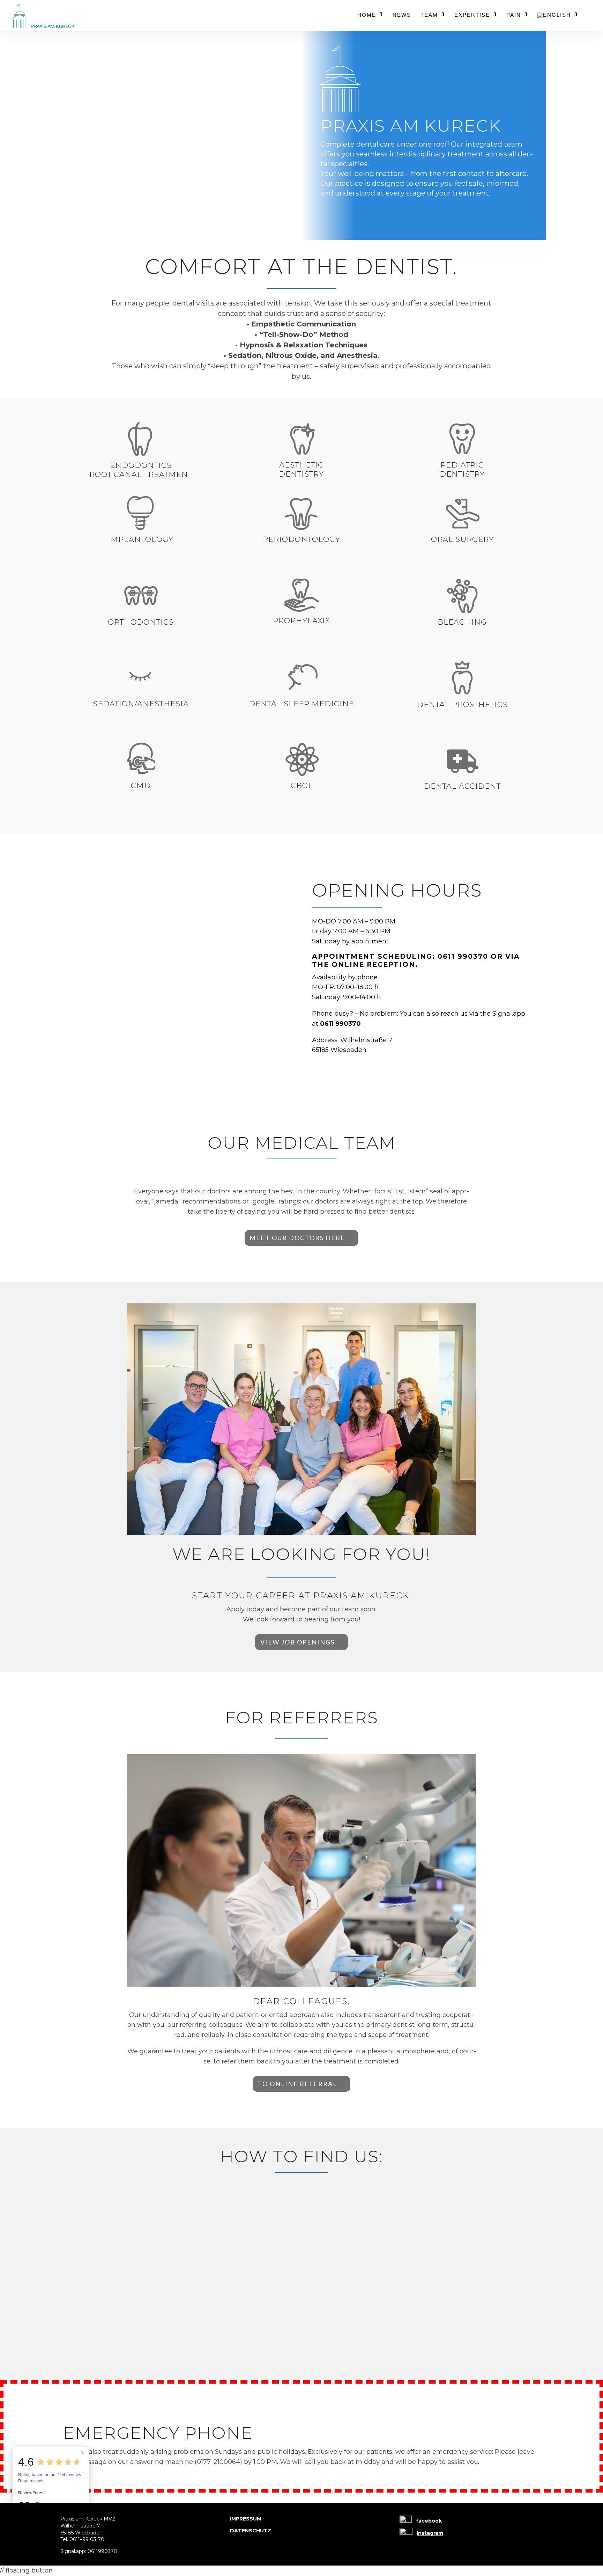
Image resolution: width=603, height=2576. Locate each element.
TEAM (429, 15)
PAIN (514, 15)
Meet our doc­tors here (297, 1238)
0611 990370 (463, 956)
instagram (430, 2533)
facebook (429, 2521)
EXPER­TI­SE (472, 15)
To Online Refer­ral (297, 2084)
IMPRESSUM (246, 2519)
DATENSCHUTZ (251, 2531)
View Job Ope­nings (297, 1642)
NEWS (402, 15)
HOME (367, 15)
